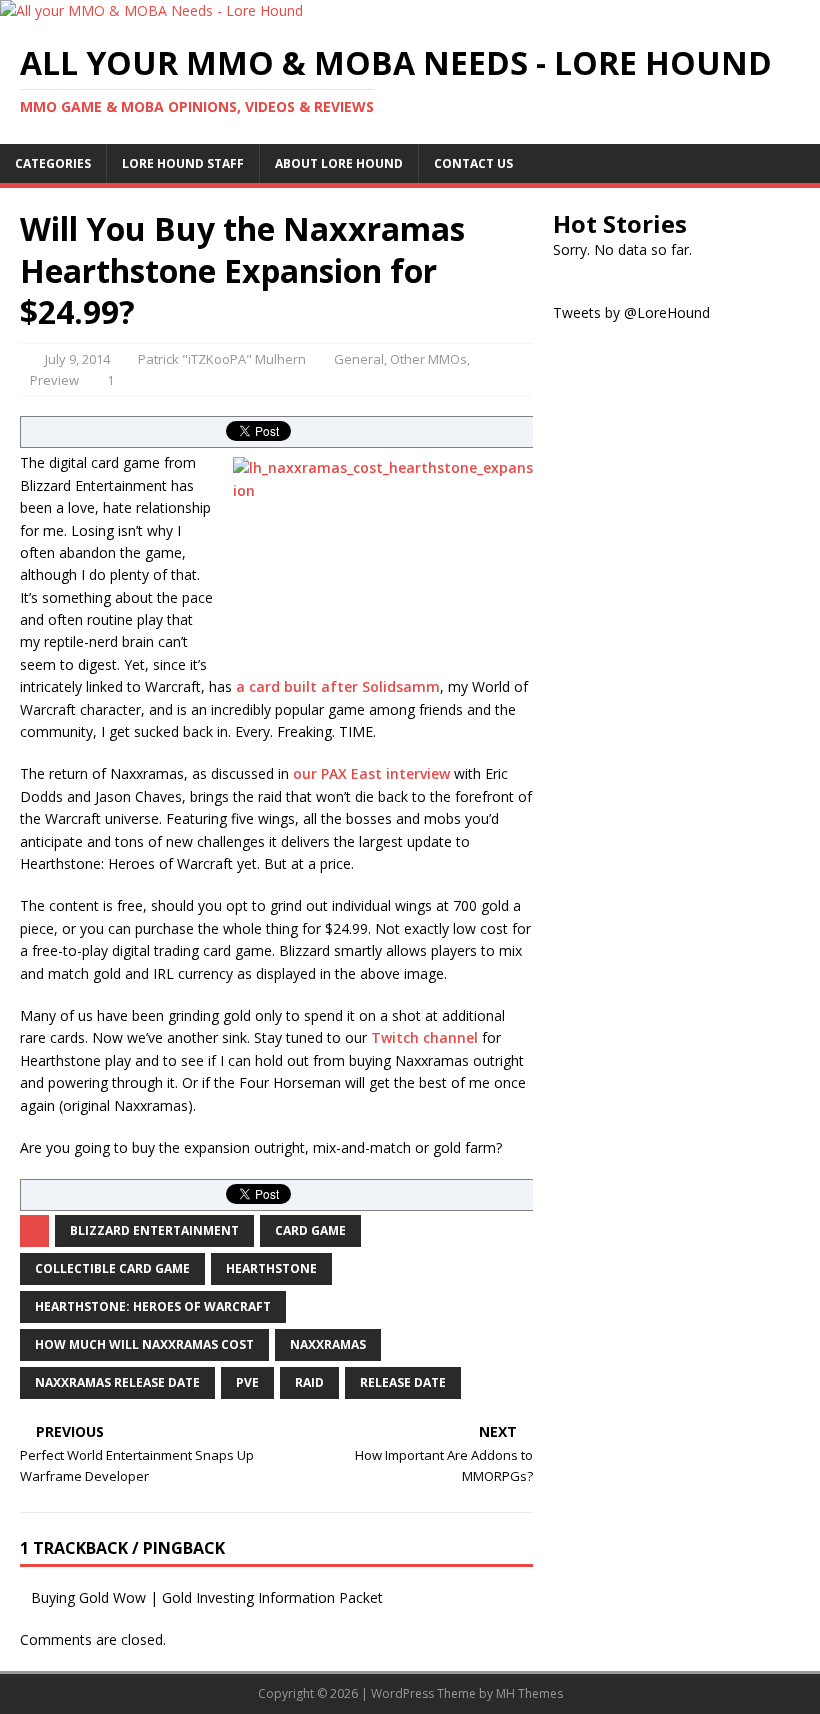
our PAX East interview (371, 773)
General (359, 359)
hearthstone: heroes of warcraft (153, 1306)
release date (403, 1382)
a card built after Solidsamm (338, 686)
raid (309, 1382)
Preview (54, 380)
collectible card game (112, 1268)
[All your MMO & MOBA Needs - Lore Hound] (151, 10)
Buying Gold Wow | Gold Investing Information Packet (207, 1597)
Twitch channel (424, 1037)
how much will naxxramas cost (144, 1344)
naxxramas (328, 1344)
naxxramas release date (117, 1382)
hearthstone (271, 1268)
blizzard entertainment (154, 1230)
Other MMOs (428, 359)
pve (247, 1382)
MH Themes (529, 1693)
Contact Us (473, 163)
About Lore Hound (339, 163)
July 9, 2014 (77, 359)
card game (310, 1230)
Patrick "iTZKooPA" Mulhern (222, 359)
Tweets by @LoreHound (631, 312)
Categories (53, 163)
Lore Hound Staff (183, 163)
